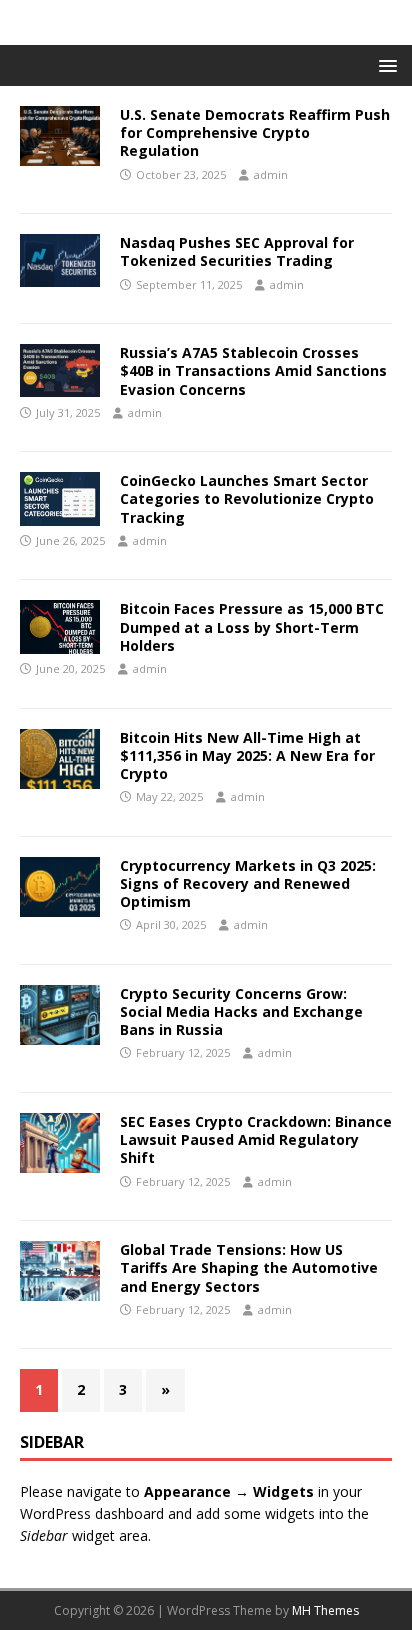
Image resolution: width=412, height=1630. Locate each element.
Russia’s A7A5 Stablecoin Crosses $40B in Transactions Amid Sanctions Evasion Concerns (253, 370)
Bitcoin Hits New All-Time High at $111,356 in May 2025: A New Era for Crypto (247, 755)
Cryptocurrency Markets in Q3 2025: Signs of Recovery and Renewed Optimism (248, 883)
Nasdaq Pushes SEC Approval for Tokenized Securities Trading (237, 251)
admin (271, 174)
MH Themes (325, 1610)
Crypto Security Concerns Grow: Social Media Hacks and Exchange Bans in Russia (241, 1011)
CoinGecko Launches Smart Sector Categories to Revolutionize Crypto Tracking (247, 498)
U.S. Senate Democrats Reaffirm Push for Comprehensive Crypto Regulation (255, 132)
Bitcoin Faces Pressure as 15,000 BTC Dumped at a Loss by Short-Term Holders (252, 626)
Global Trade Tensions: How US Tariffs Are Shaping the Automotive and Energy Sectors (249, 1267)
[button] (384, 64)
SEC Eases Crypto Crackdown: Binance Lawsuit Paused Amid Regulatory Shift (256, 1139)
